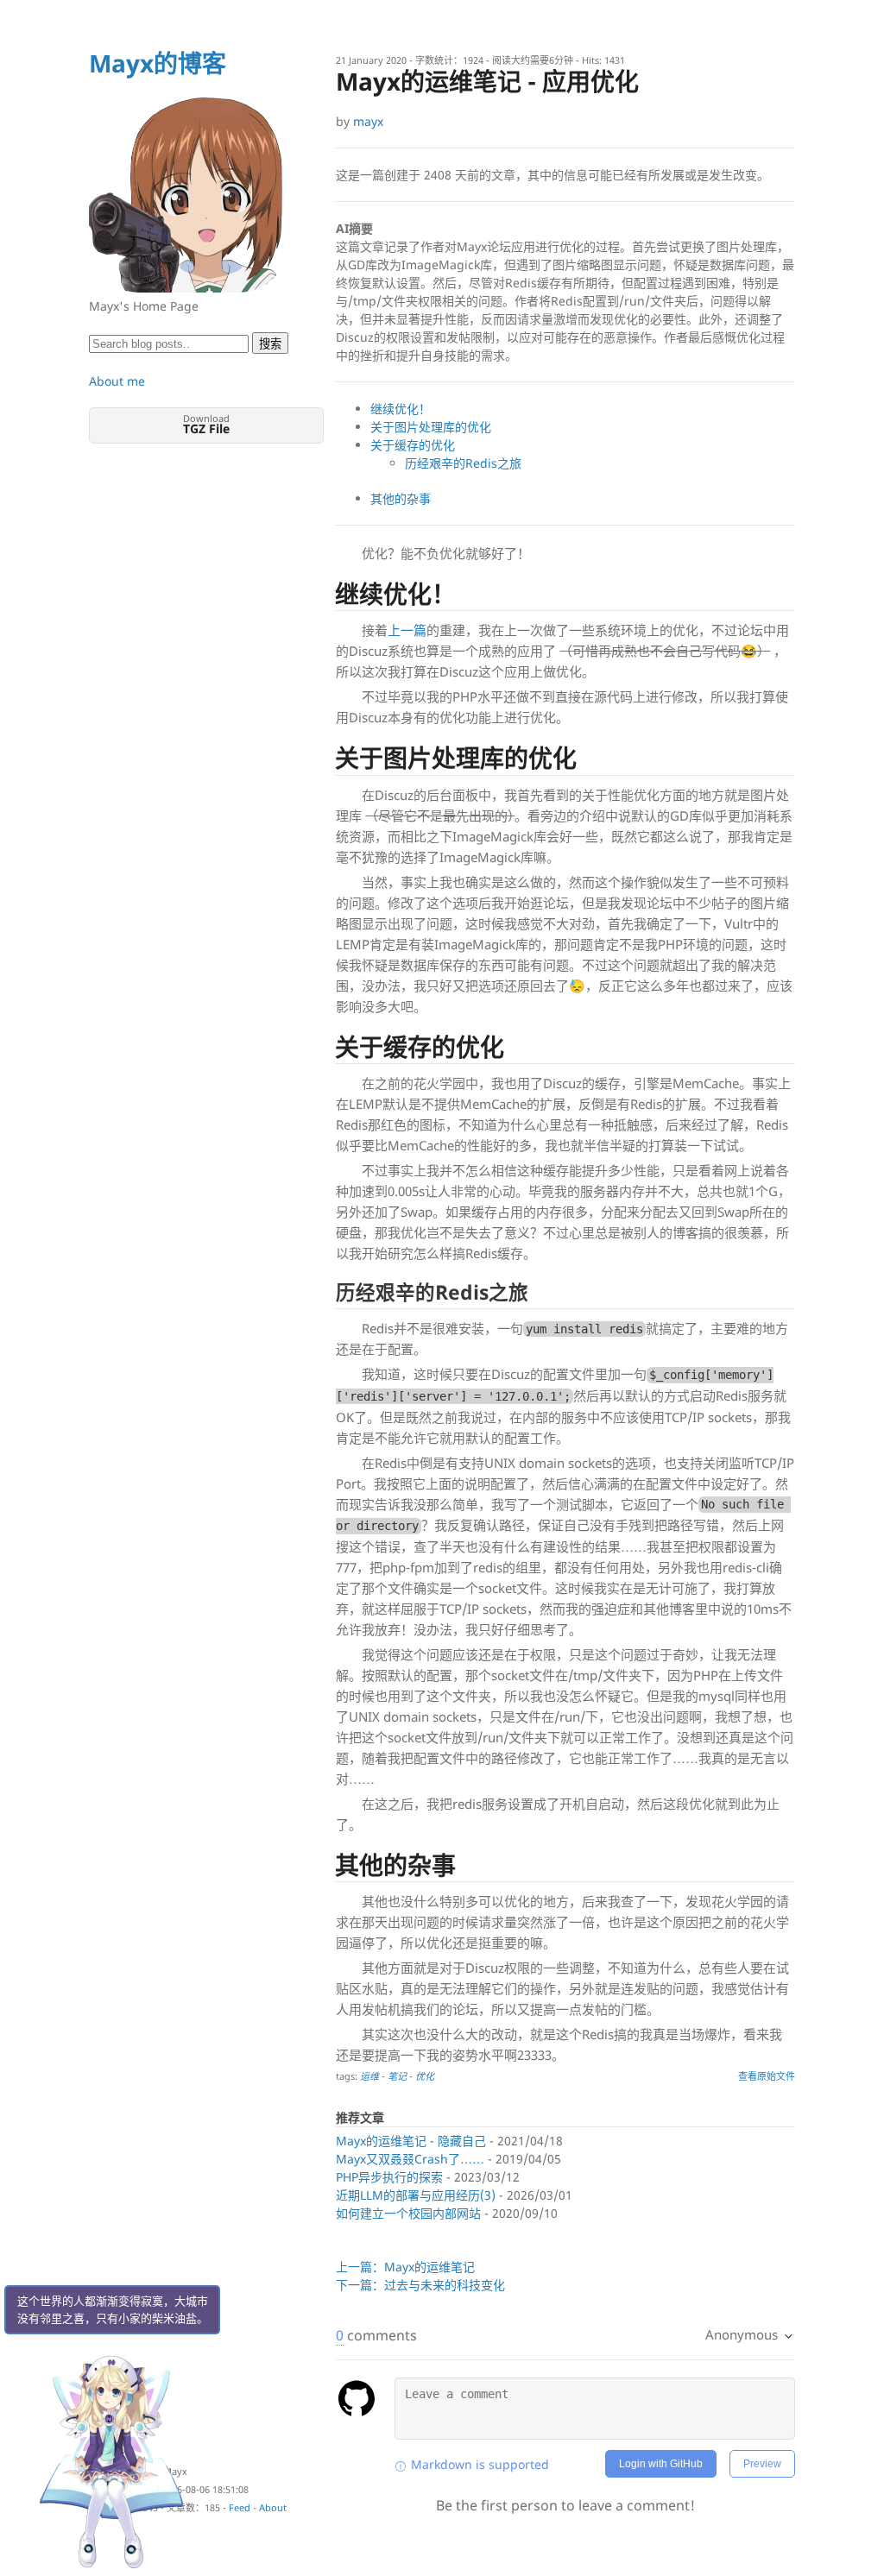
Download (206, 424)
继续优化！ (401, 409)
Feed (240, 2507)
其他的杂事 (401, 498)
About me (117, 381)
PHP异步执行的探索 (389, 2177)
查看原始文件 (767, 2076)
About (273, 2507)
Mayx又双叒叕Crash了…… (410, 2159)
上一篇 (407, 630)
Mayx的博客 (158, 63)
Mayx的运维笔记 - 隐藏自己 (411, 2141)
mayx (368, 121)
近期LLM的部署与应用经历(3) (416, 2195)
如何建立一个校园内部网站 (408, 2213)
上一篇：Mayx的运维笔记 (405, 2267)
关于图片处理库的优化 (431, 427)
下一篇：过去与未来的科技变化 (420, 2285)
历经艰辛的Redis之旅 (463, 463)
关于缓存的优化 (413, 445)
